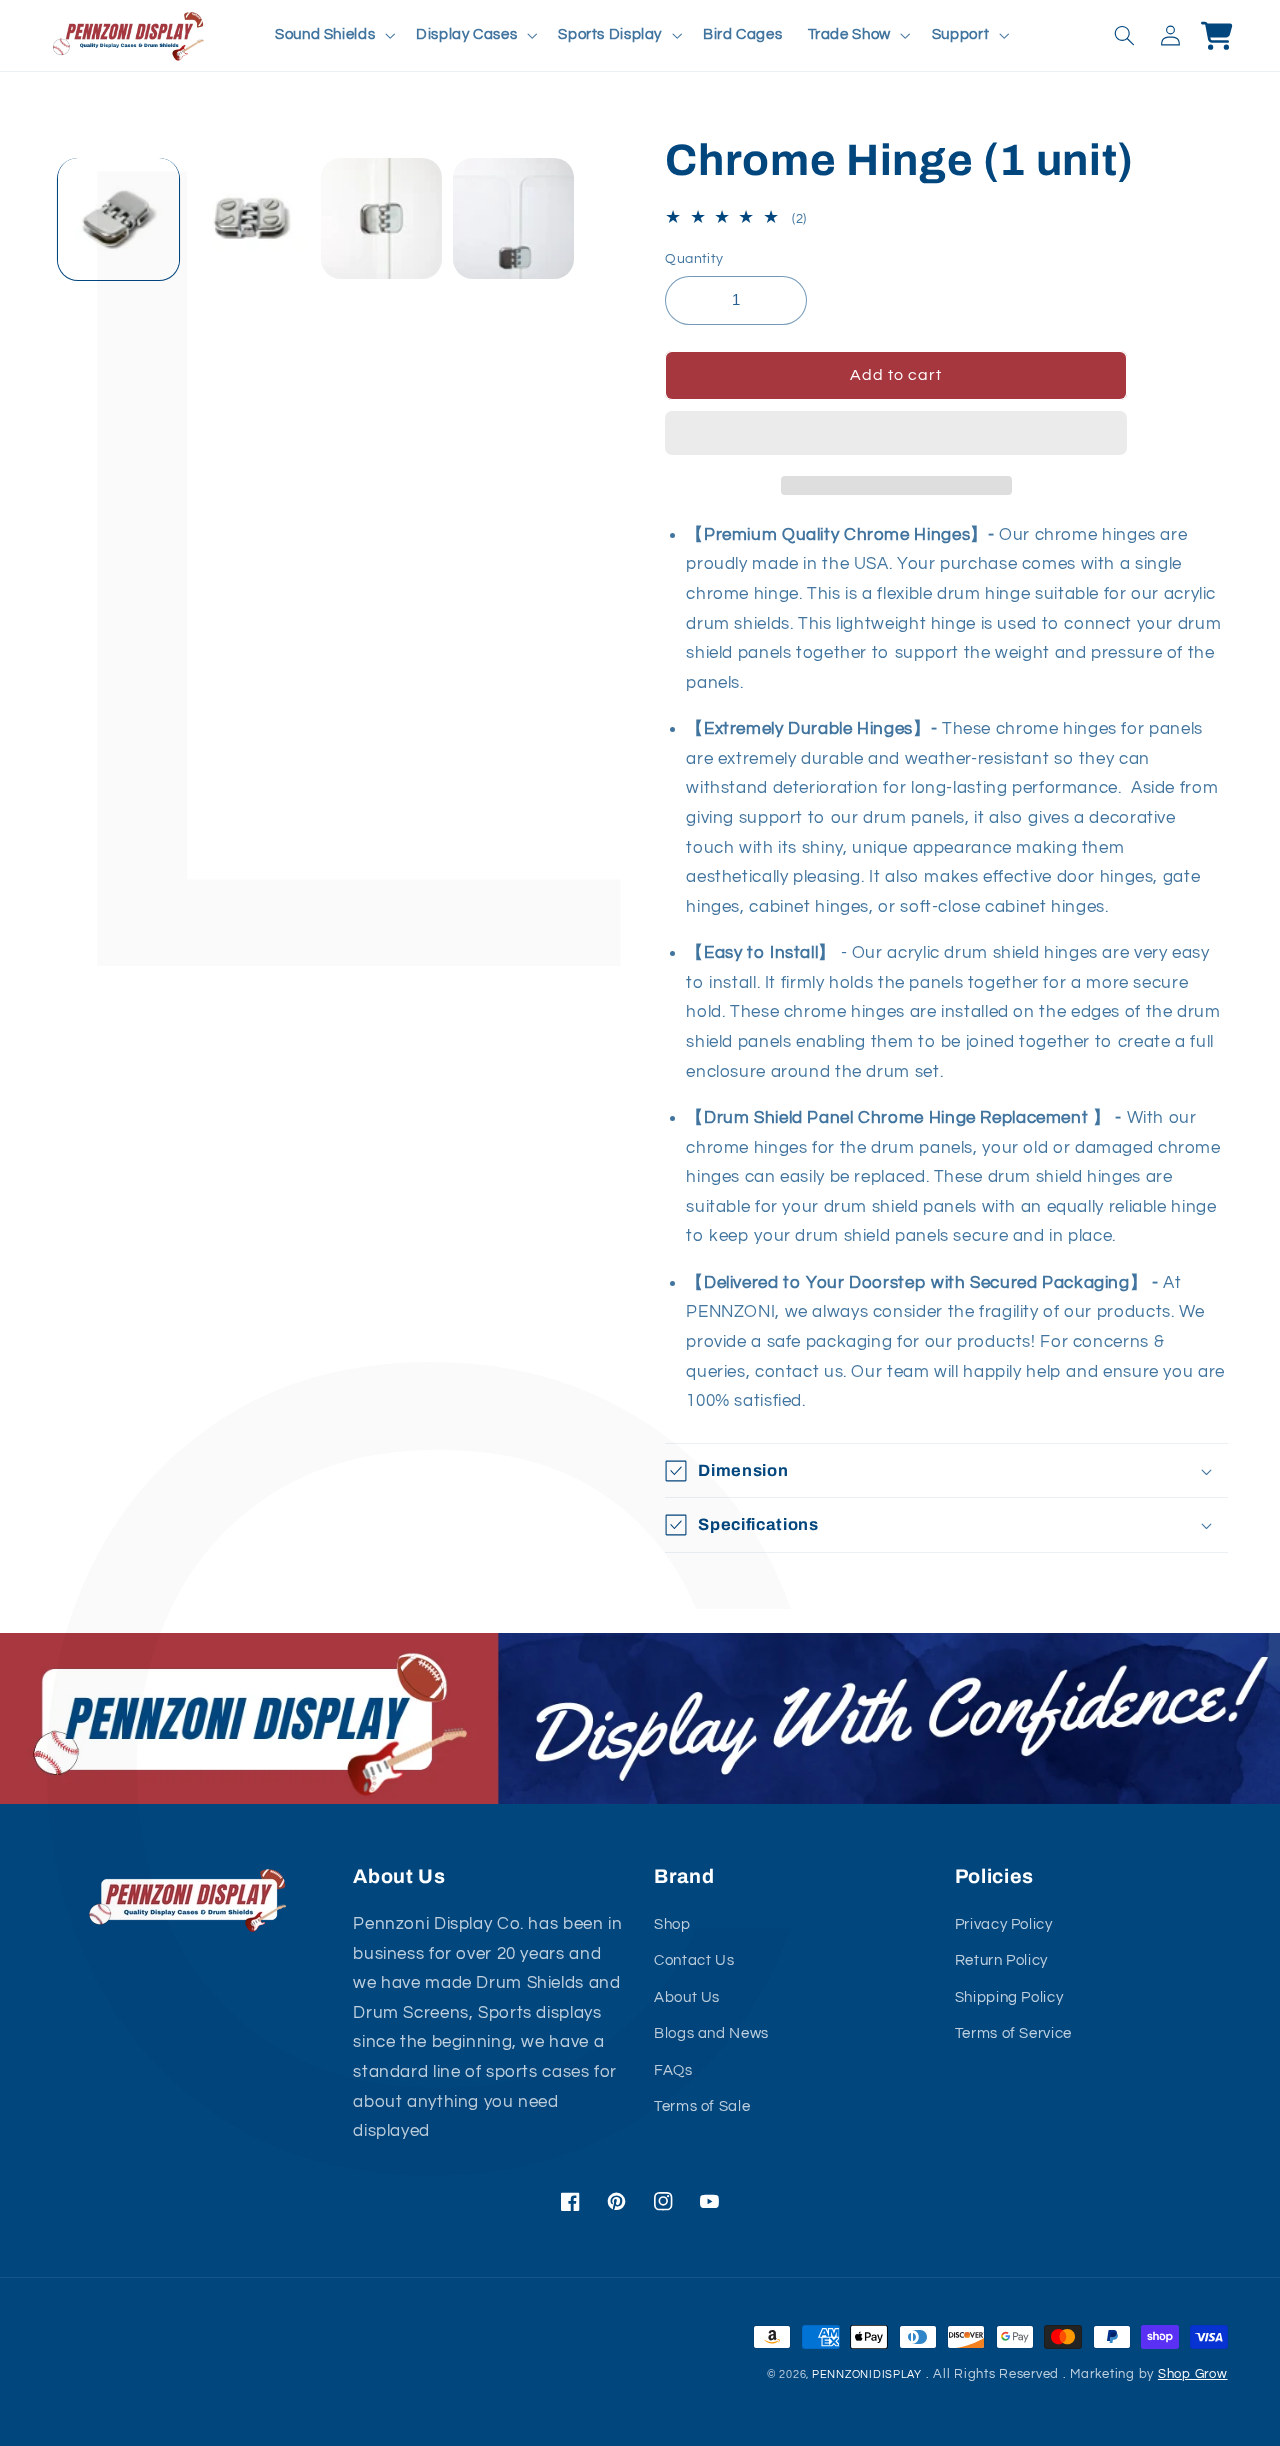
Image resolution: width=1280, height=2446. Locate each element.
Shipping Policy (1009, 1997)
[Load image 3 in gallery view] (381, 218)
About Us (687, 1997)
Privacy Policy (1004, 1924)
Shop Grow (1193, 2374)
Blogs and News (711, 2033)
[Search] (1125, 35)
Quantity (694, 259)
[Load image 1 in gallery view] (118, 218)
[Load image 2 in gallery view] (249, 218)
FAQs (673, 2070)
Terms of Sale (702, 2106)
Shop (672, 1924)
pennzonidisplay (867, 2374)
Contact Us (694, 1960)
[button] (896, 435)
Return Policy (1001, 1960)
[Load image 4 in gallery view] (513, 218)
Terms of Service (1013, 2033)
